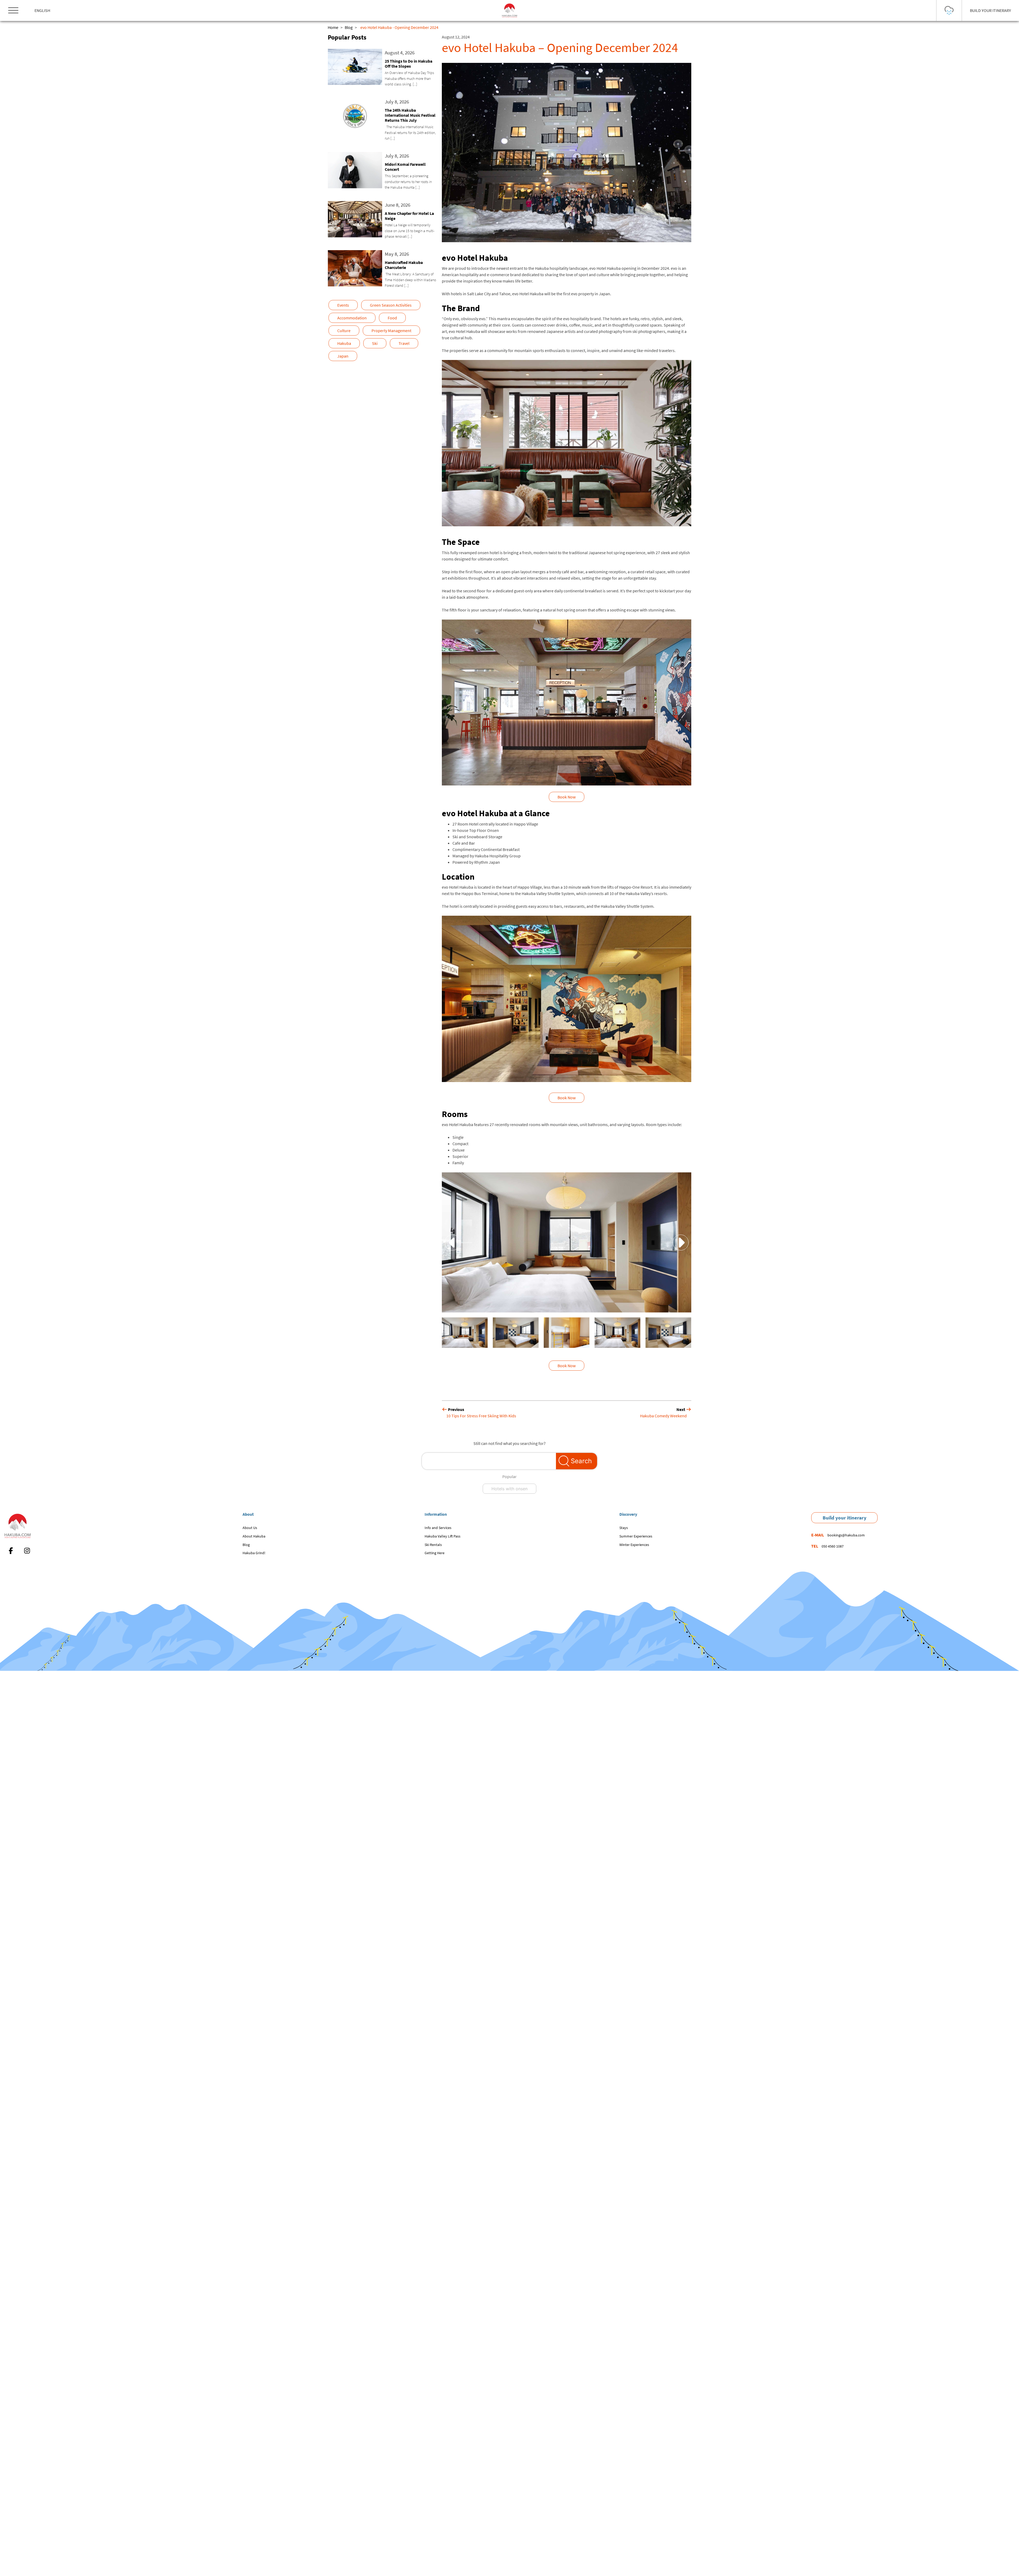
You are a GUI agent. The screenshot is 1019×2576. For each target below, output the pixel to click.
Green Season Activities (391, 305)
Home (333, 27)
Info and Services (438, 1528)
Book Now (567, 797)
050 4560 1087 (833, 1546)
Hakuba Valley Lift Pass (442, 1536)
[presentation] (452, 1242)
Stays (624, 1528)
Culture (344, 331)
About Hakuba (254, 1536)
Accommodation (352, 318)
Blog (349, 27)
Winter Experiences (634, 1545)
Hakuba (344, 343)
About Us (250, 1528)
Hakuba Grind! (254, 1553)
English (42, 10)
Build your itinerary (845, 1518)
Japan (343, 356)
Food (392, 318)
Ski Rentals (433, 1545)
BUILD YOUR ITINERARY (990, 10)
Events (343, 305)
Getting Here (435, 1553)
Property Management (391, 331)
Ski (375, 343)
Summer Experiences (636, 1536)
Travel (404, 343)
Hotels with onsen (509, 1489)
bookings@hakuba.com (846, 1535)
